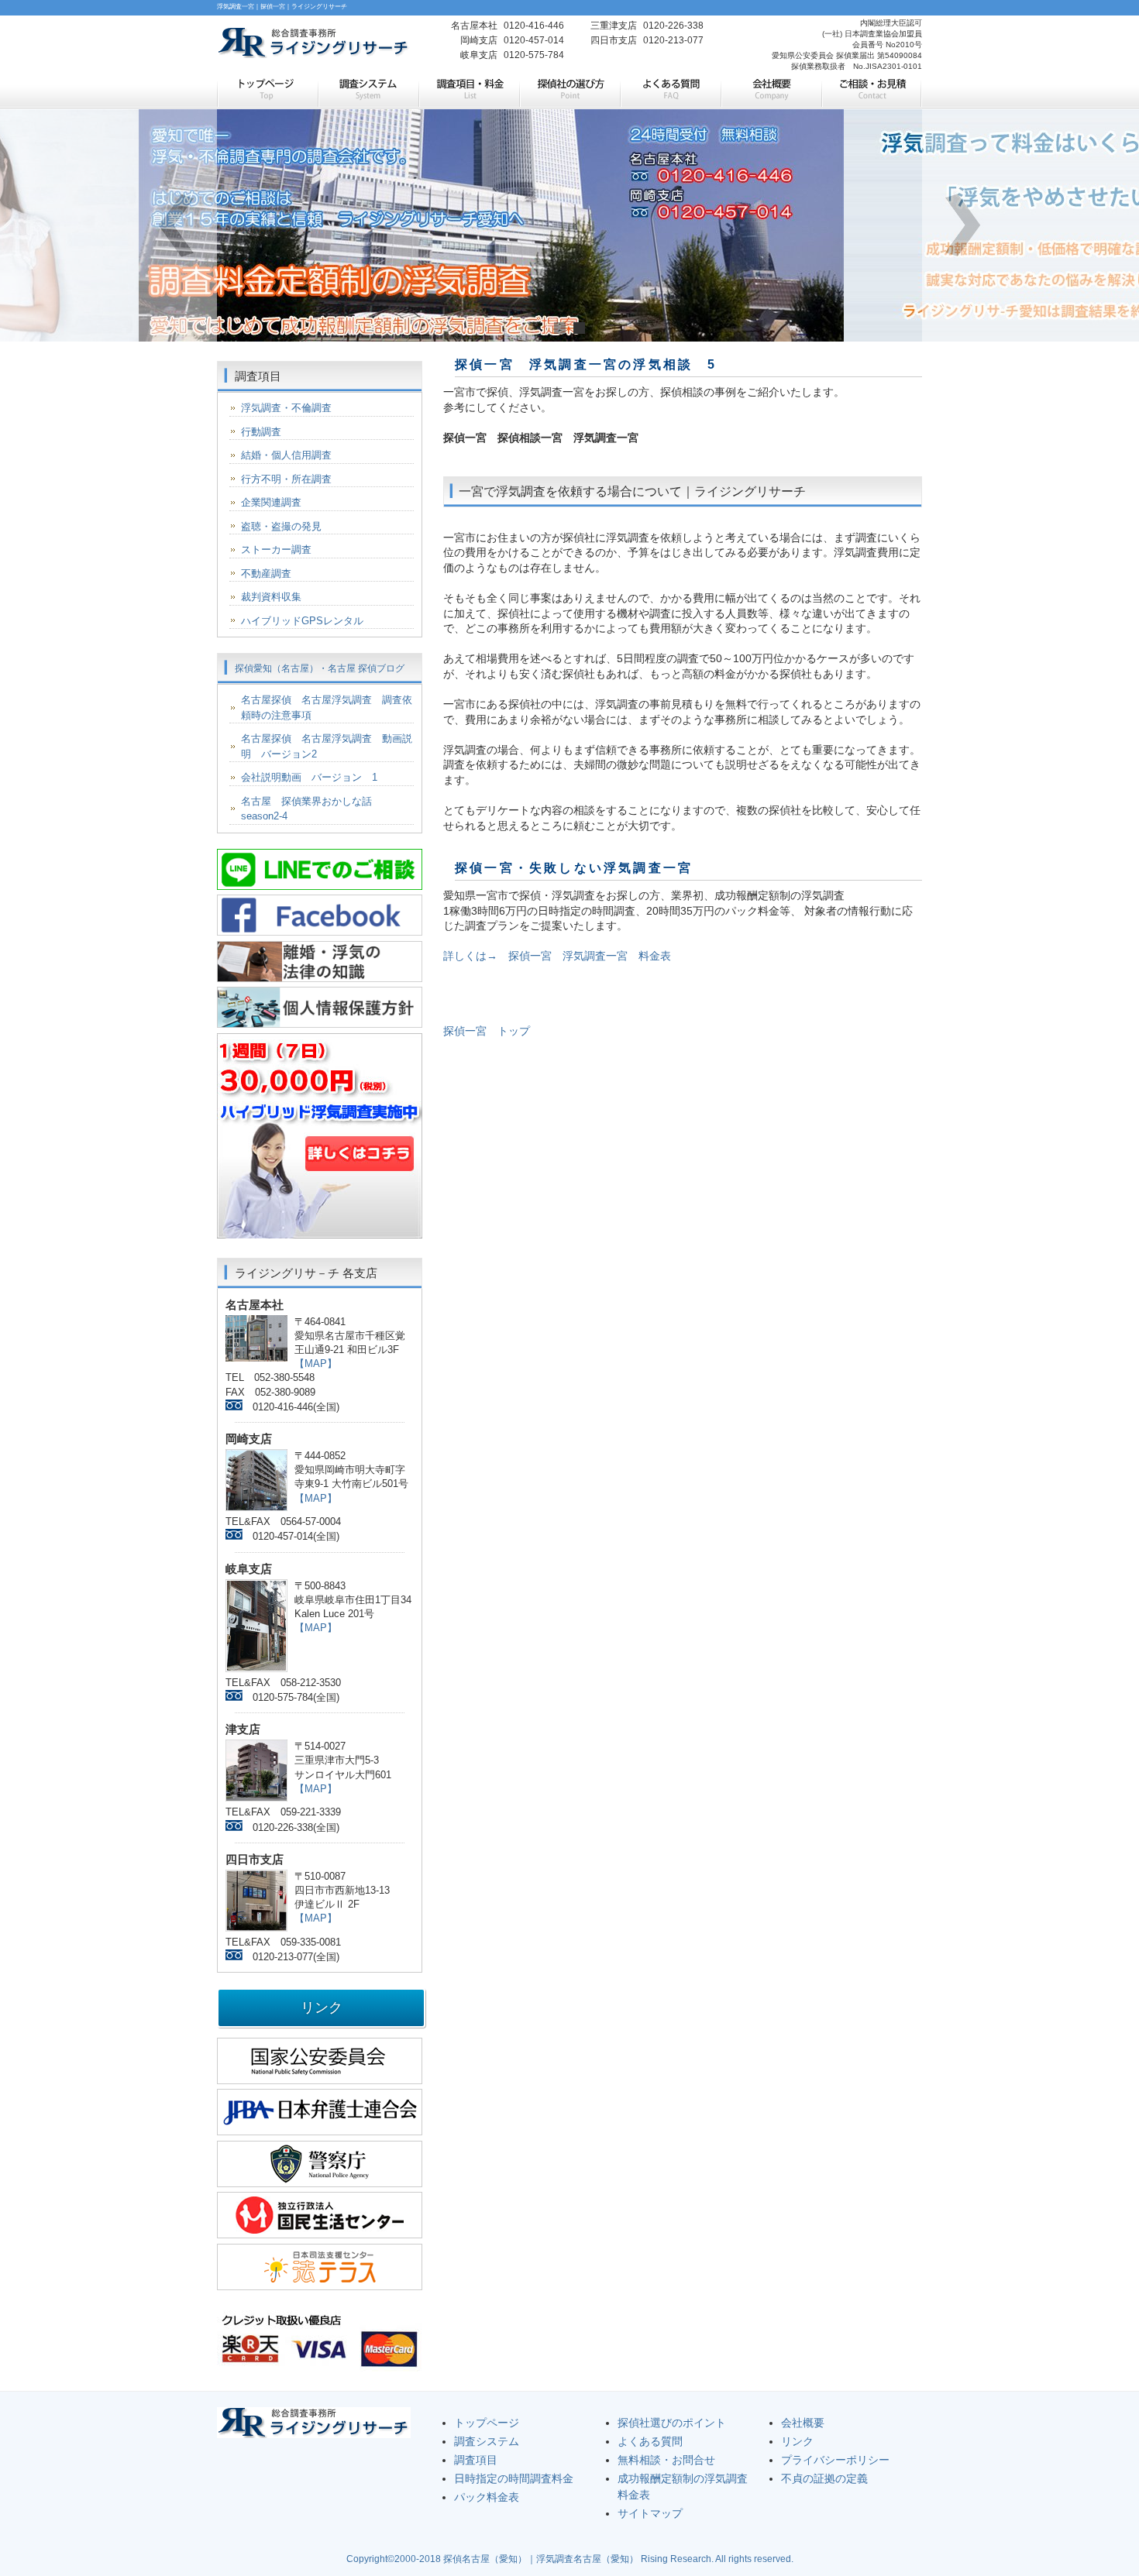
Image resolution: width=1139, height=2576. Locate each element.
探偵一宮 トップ (487, 1031)
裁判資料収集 (271, 597)
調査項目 (476, 2460)
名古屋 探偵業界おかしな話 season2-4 (311, 809)
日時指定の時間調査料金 (514, 2478)
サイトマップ (650, 2513)
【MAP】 (316, 1364)
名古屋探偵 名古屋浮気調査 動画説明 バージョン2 (327, 746)
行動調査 (261, 432)
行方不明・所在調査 (286, 479)
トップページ (267, 91)
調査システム (368, 91)
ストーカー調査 (276, 550)
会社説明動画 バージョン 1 (309, 777)
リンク (797, 2441)
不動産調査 (266, 574)
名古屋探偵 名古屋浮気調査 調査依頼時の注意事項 (327, 708)
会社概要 (771, 91)
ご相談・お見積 (872, 91)
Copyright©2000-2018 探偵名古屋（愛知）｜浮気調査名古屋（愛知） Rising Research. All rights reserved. (570, 2559)
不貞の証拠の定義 (824, 2478)
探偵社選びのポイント (672, 2423)
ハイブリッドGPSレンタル (302, 621)
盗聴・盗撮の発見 (281, 526)
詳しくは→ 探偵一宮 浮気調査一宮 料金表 (557, 956)
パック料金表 (487, 2497)
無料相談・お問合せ (666, 2460)
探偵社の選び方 (569, 91)
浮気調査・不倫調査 (286, 408)
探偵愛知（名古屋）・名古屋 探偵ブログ (320, 668)
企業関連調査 (271, 502)
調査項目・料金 (469, 91)
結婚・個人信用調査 (286, 455)
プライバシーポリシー (835, 2460)
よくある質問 (670, 91)
